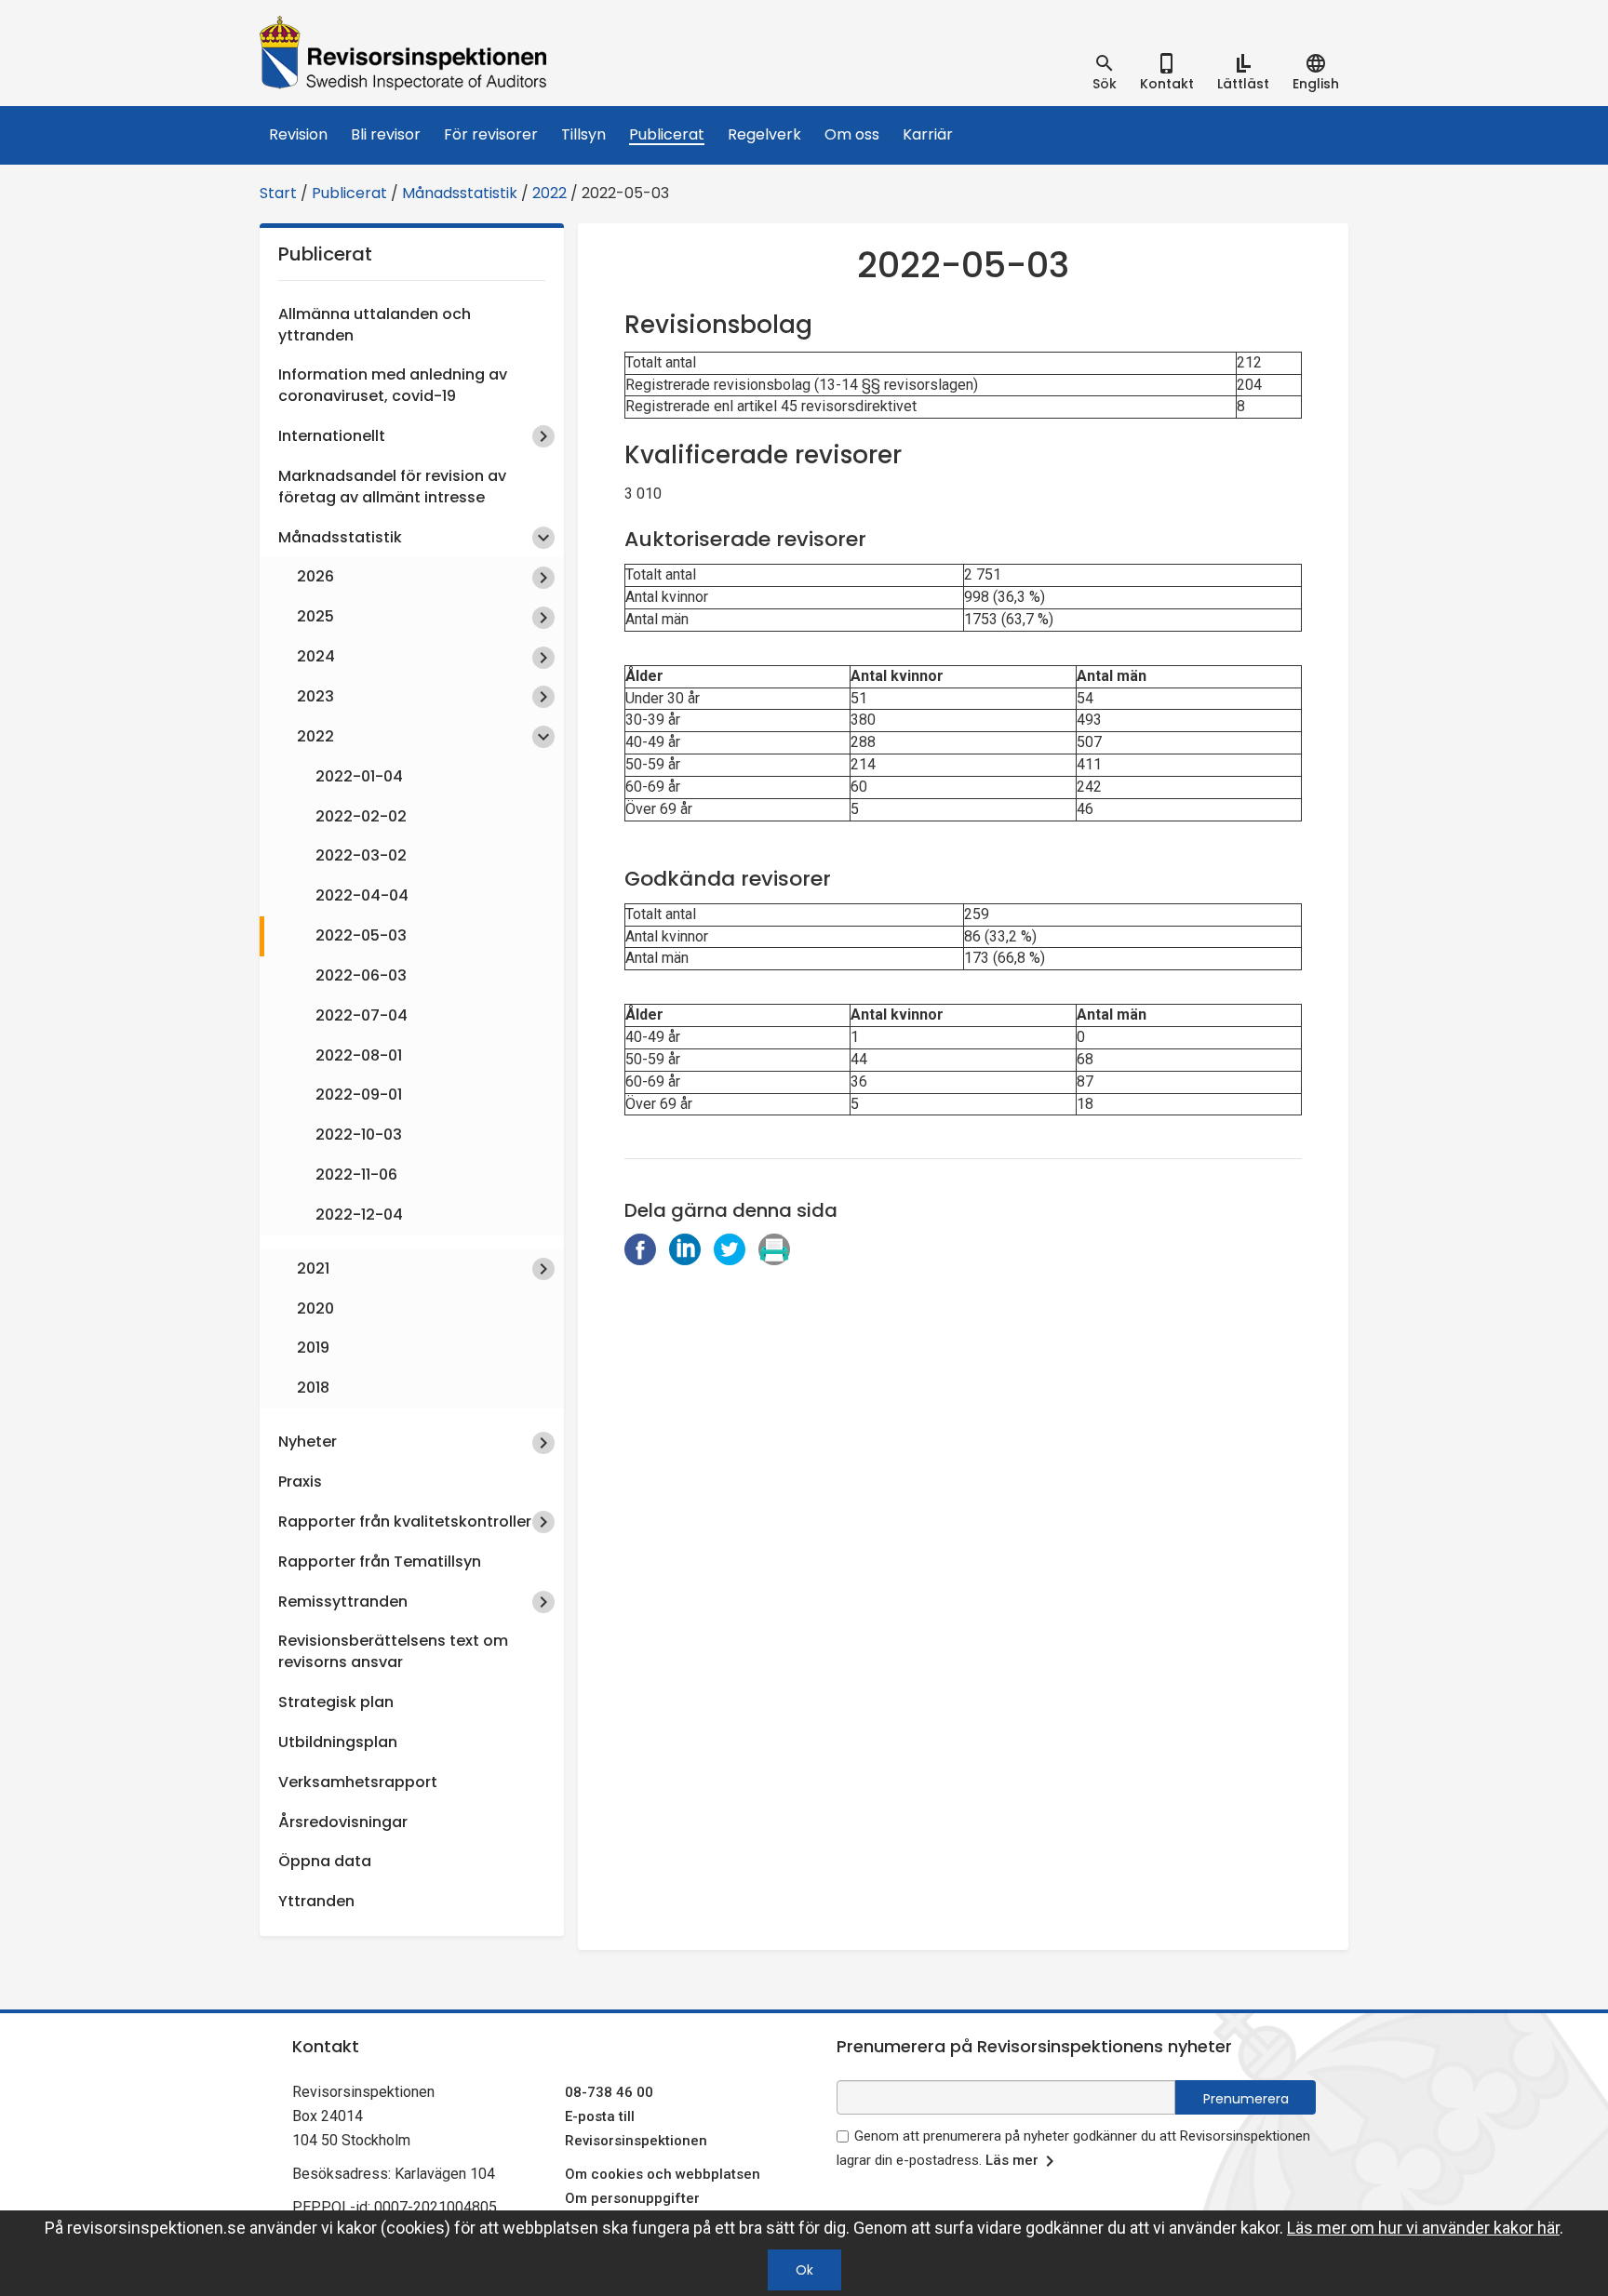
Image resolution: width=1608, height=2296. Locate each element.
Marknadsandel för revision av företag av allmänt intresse (392, 487)
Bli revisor (386, 134)
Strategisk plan (336, 1702)
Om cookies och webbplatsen (663, 2174)
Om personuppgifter (632, 2198)
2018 (313, 1388)
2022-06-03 (361, 975)
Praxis (300, 1482)
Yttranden (316, 1901)
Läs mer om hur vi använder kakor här (1423, 2228)
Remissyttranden (343, 1602)
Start (278, 193)
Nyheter (308, 1442)
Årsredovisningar (343, 1822)
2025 (315, 616)
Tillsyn (583, 134)
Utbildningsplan (338, 1742)
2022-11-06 (356, 1175)
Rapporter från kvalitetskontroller (405, 1522)
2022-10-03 (359, 1135)
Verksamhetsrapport (358, 1782)
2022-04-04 (362, 895)
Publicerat (667, 134)
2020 (315, 1308)
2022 (549, 193)
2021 (313, 1268)
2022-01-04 (359, 776)
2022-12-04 (359, 1215)
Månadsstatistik (460, 193)
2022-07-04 (362, 1015)
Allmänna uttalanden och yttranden (375, 325)
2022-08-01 (359, 1055)
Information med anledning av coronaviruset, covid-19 (393, 385)
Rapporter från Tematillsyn (380, 1562)
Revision (298, 134)
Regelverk (764, 134)
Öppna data (325, 1861)
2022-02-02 (361, 816)
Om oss (852, 134)
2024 (316, 656)
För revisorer (491, 134)
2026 (315, 576)
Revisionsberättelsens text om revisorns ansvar (393, 1651)
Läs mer (1012, 2160)
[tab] (1105, 73)
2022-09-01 (359, 1095)
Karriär (928, 134)
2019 (313, 1348)
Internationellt (332, 436)
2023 (315, 696)
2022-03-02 (361, 855)
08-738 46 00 (609, 2092)
